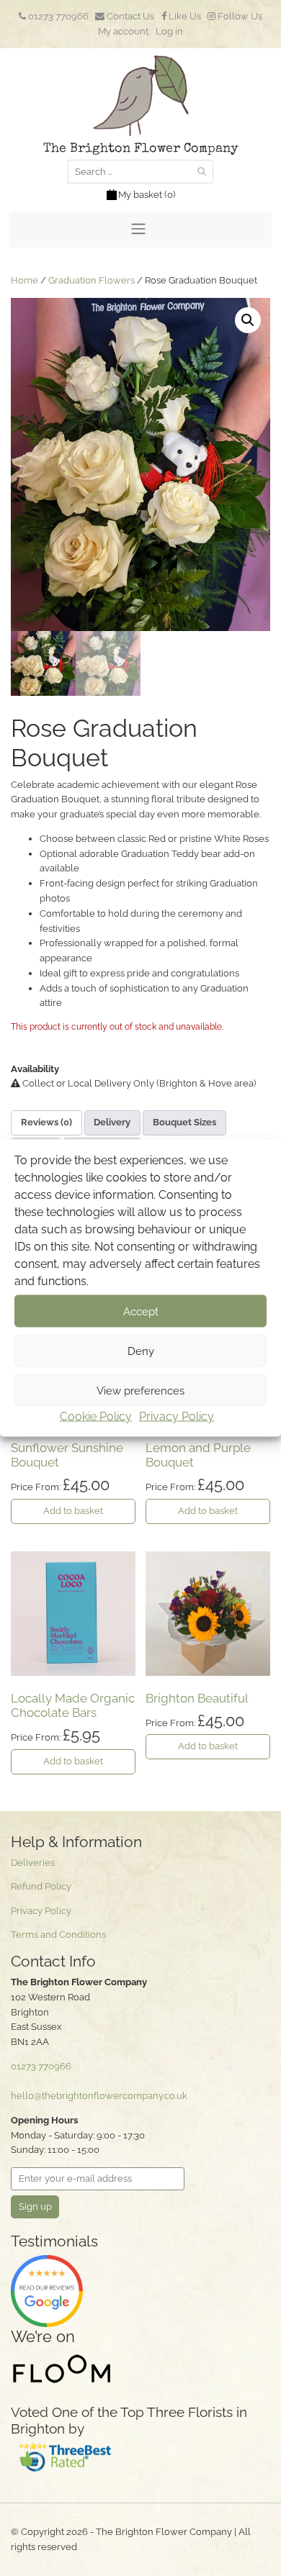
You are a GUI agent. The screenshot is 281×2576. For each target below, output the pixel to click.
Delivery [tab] (112, 1122)
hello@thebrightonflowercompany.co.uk (99, 2096)
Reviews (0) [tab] (46, 1122)
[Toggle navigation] (140, 230)
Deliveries (33, 1863)
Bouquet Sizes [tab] (184, 1122)
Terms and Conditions (58, 1935)
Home (24, 280)
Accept (141, 1311)
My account (123, 31)
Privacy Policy (177, 1416)
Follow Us (239, 16)
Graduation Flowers (92, 280)
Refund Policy (41, 1886)
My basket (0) (147, 195)
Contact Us (129, 16)
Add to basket (73, 1511)
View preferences (140, 1390)
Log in (169, 31)
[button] (248, 320)
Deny (141, 1351)
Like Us (184, 16)
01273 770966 (57, 16)
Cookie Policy (96, 1416)
